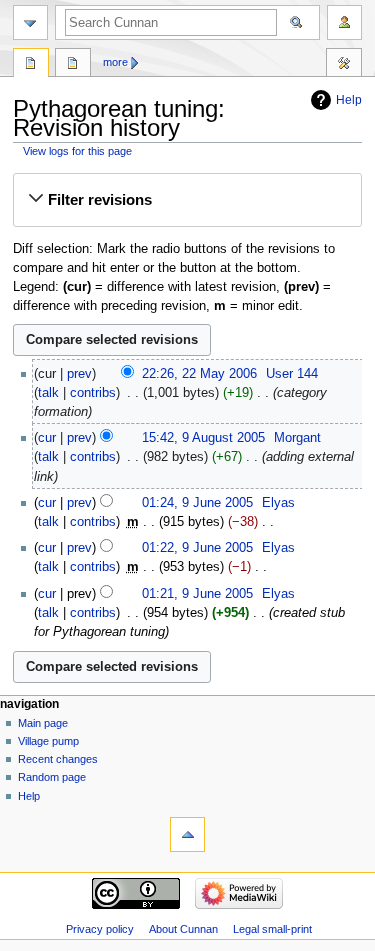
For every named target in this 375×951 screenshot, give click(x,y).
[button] (187, 200)
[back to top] (187, 834)
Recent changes (58, 759)
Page (31, 65)
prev (79, 374)
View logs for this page (77, 151)
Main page (43, 723)
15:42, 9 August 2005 (203, 438)
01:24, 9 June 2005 (197, 503)
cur (47, 438)
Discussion (73, 65)
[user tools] (344, 22)
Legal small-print (272, 929)
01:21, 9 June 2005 (197, 594)
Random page (52, 777)
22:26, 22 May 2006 (199, 374)
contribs (93, 393)
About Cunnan (183, 929)
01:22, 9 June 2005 (197, 548)
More (115, 62)
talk (48, 393)
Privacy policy (100, 929)
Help (349, 100)
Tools (344, 65)
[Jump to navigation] (30, 22)
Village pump (48, 741)
